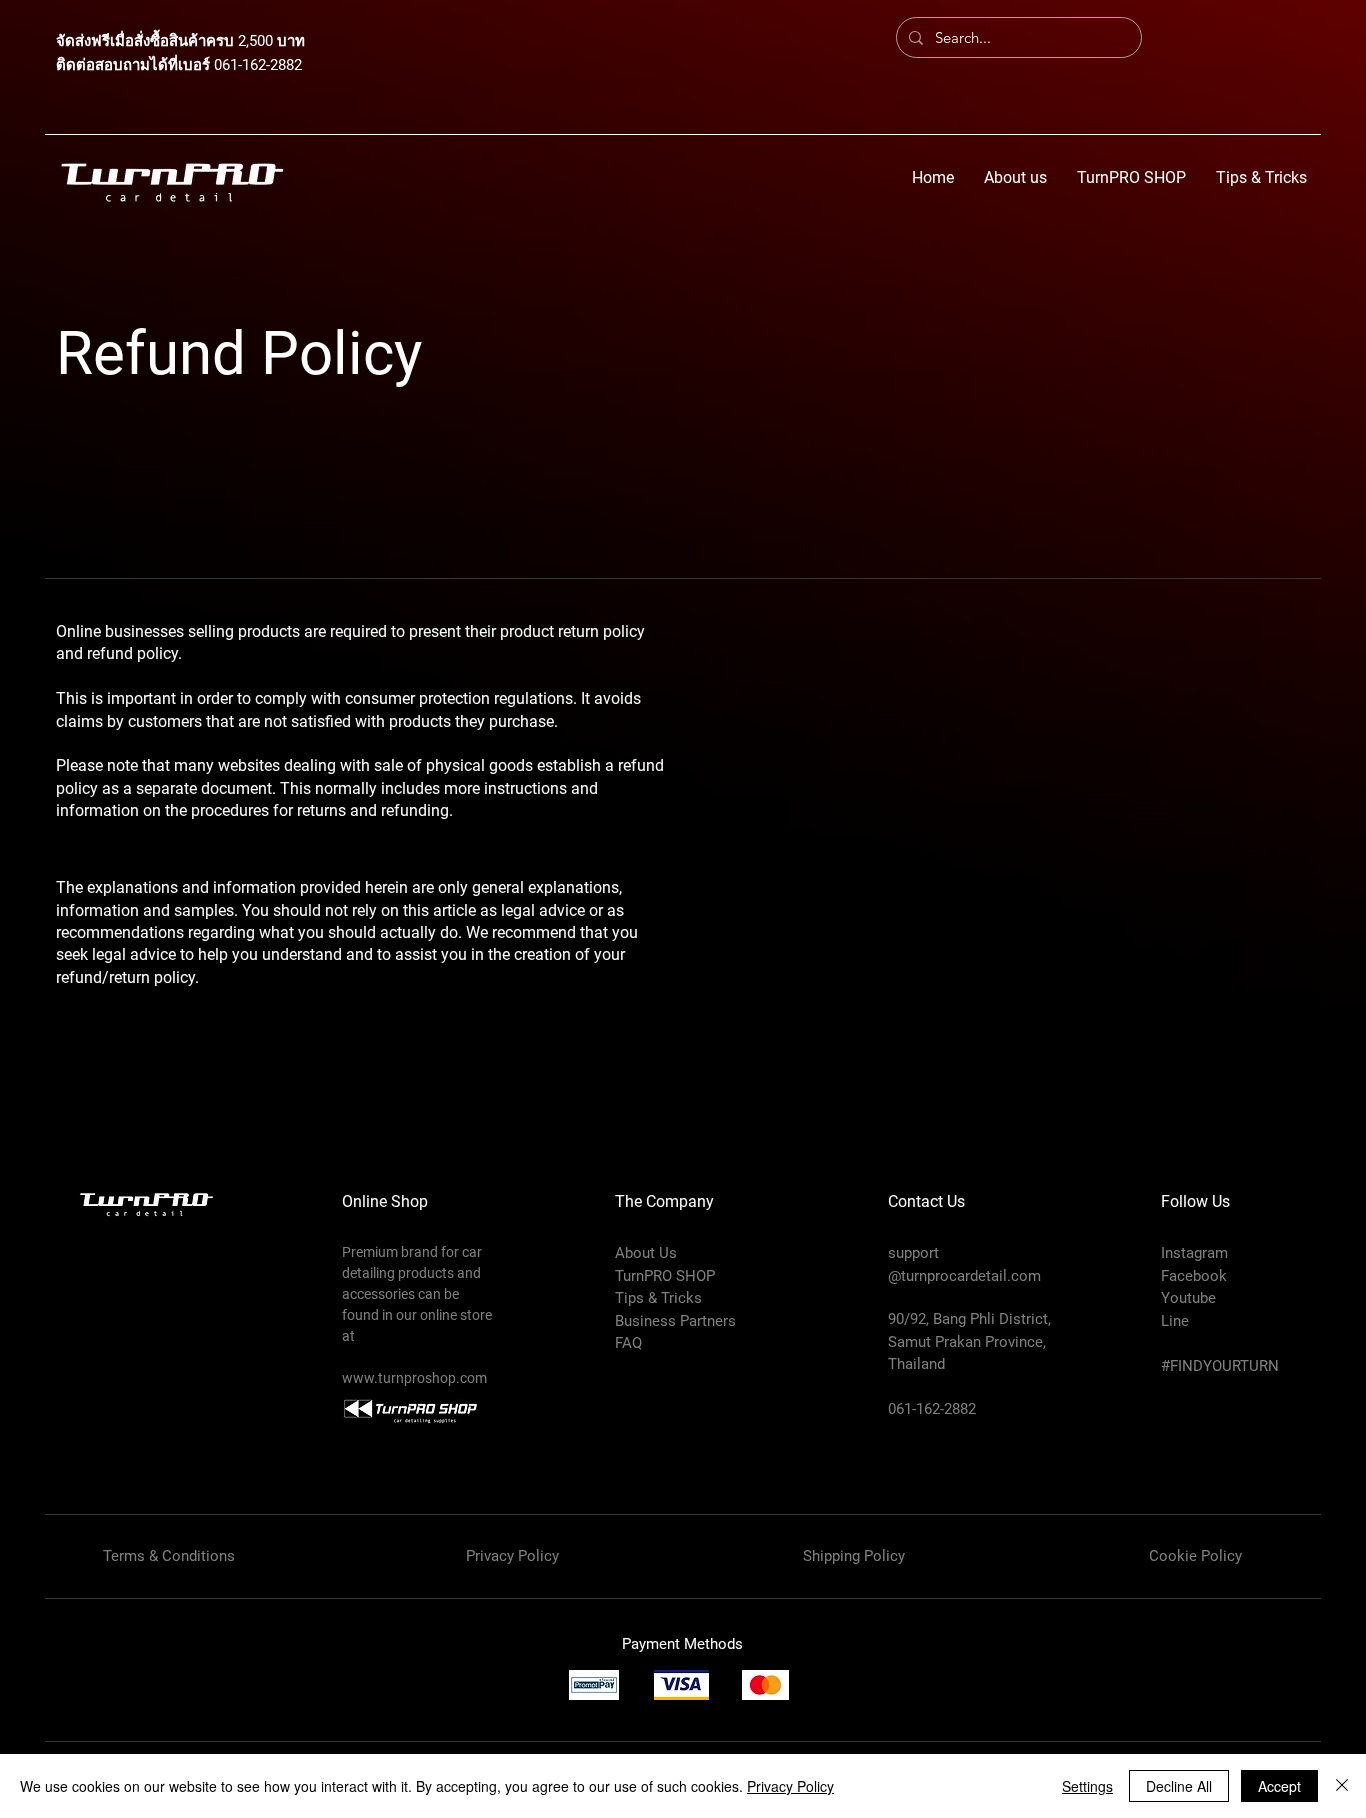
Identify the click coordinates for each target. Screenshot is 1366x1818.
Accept (1279, 1786)
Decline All (1179, 1786)
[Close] (1342, 1786)
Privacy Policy (790, 1786)
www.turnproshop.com (414, 1378)
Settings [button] (1087, 1786)
